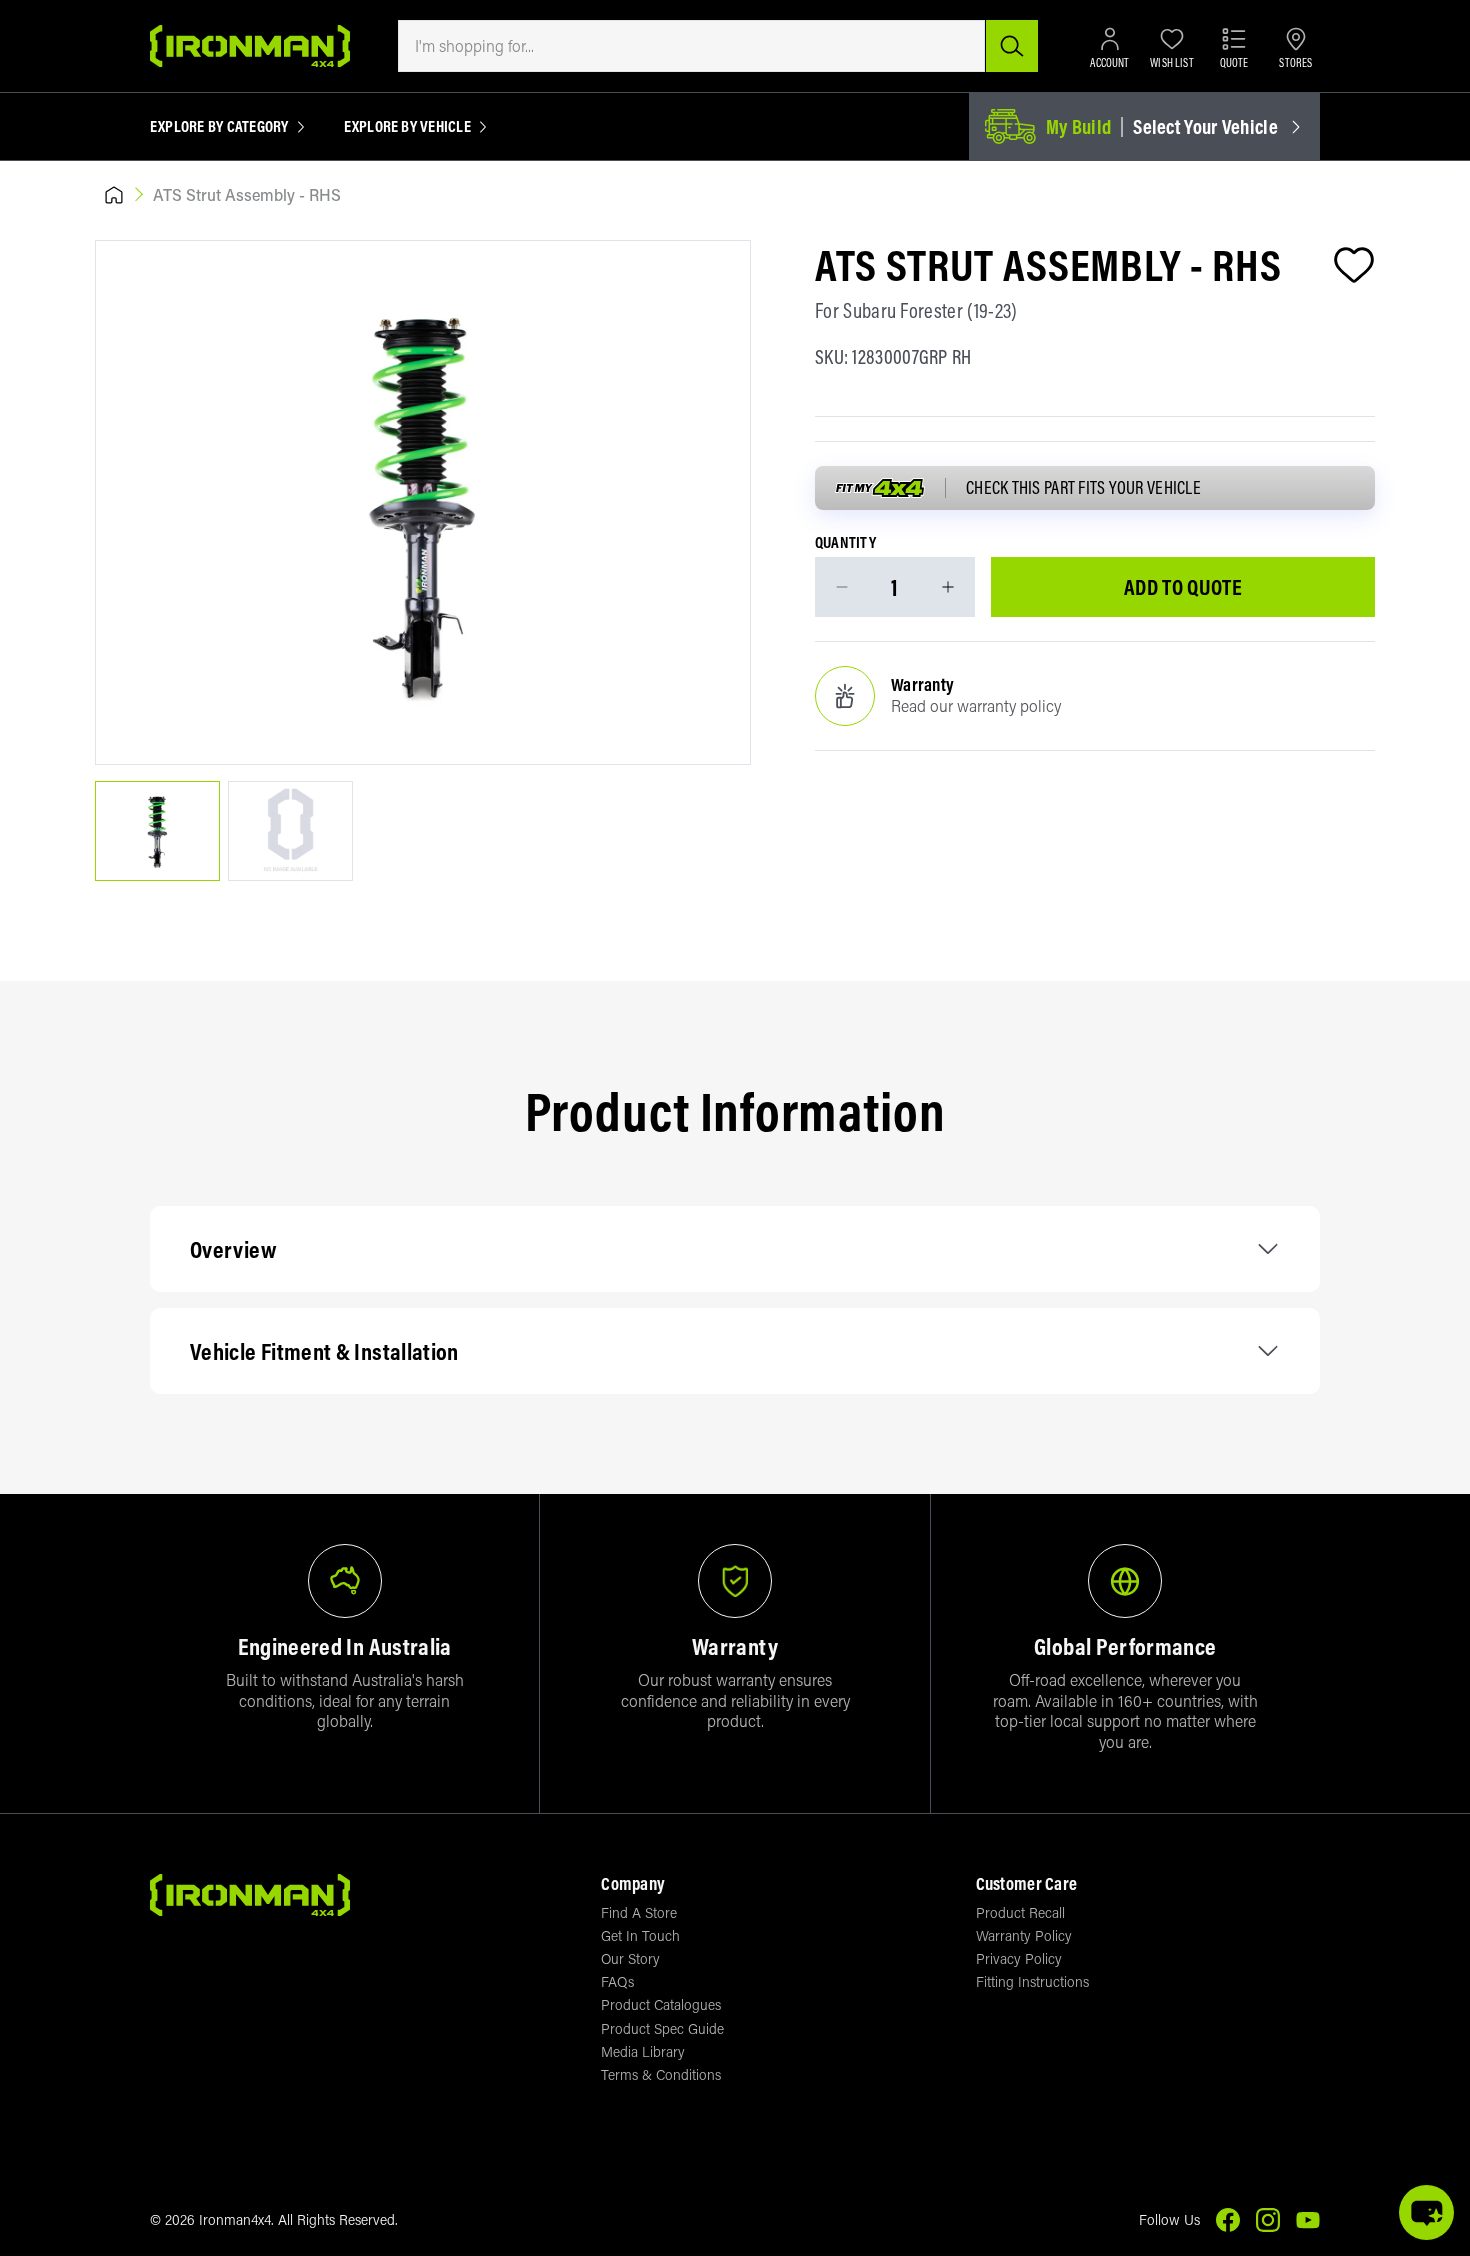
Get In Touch (640, 1935)
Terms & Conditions (661, 2074)
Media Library (643, 2051)
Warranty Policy (1024, 1935)
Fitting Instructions (1032, 1981)
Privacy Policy (1019, 1958)
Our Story (630, 1958)
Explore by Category (219, 127)
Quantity (845, 543)
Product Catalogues (661, 2004)
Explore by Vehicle (407, 127)
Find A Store (639, 1912)
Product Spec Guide (662, 2028)
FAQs (617, 1981)
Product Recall (1020, 1912)
